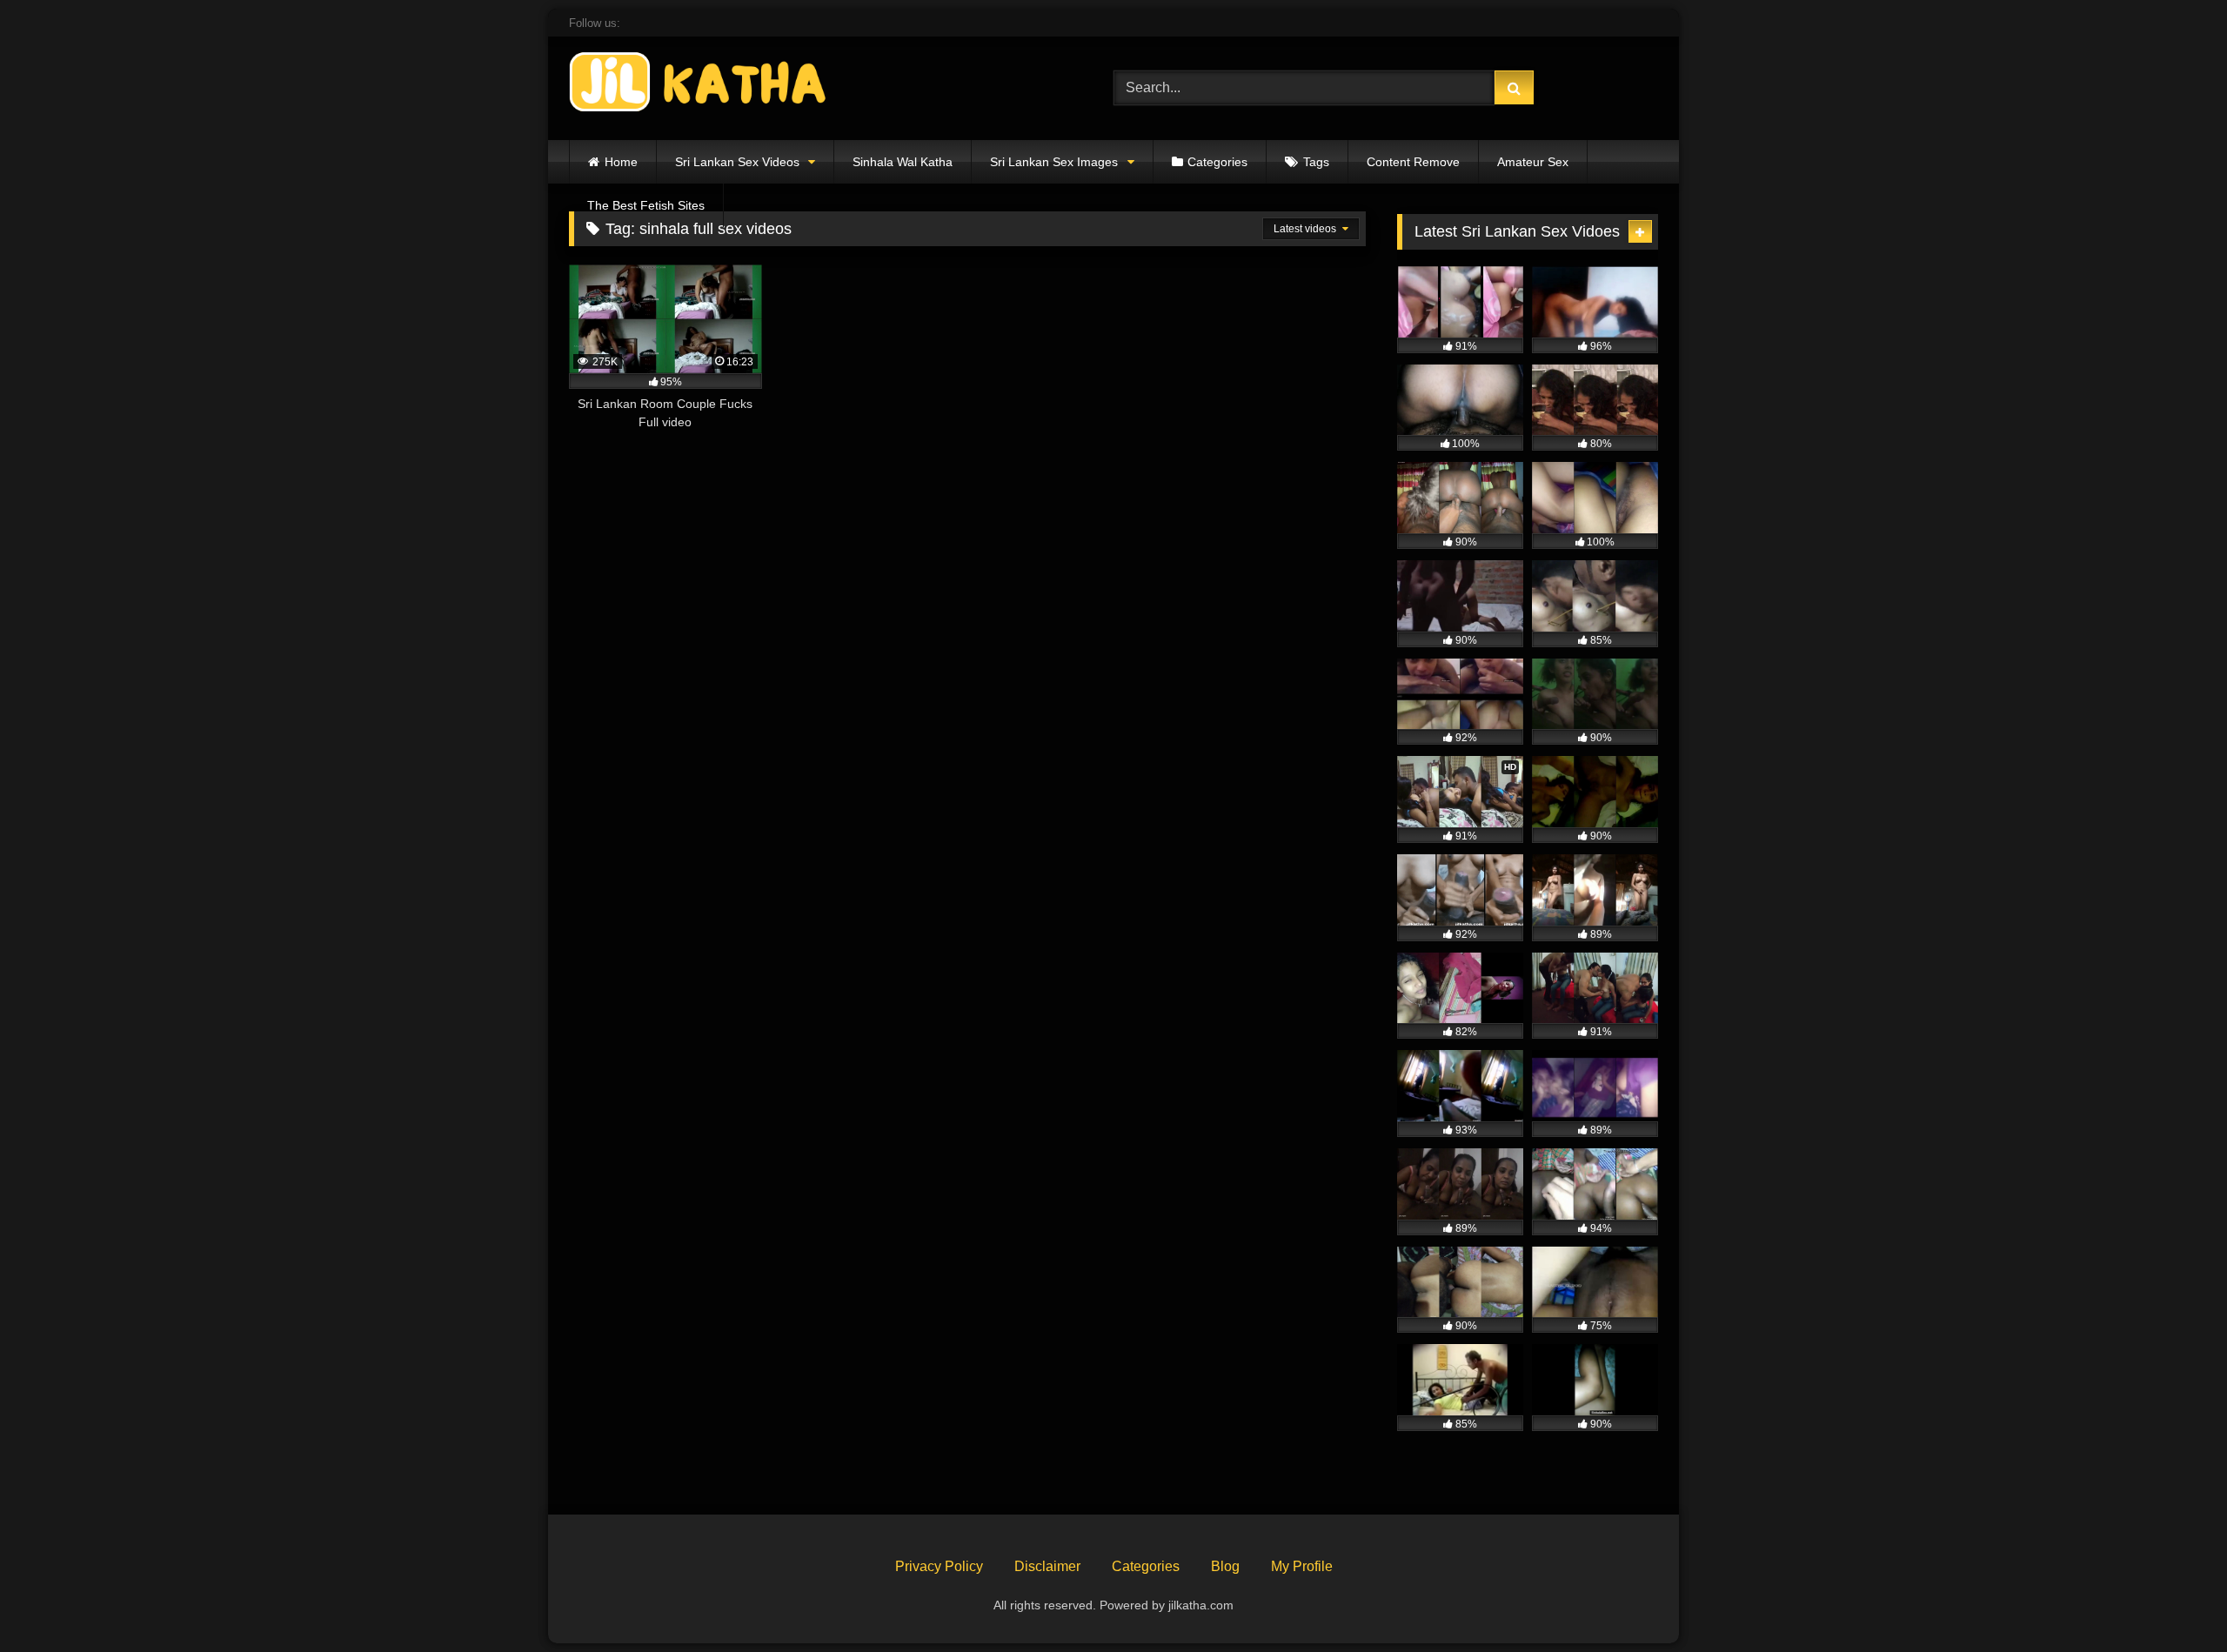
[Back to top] (2173, 1600)
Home (621, 162)
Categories (1217, 162)
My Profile (1302, 1566)
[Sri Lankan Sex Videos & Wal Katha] (699, 85)
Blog (1225, 1566)
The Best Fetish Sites (646, 205)
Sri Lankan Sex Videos (737, 162)
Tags (1316, 162)
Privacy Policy (939, 1566)
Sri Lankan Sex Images (1054, 162)
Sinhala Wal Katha (903, 162)
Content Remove (1413, 162)
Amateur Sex (1533, 162)
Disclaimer (1047, 1566)
